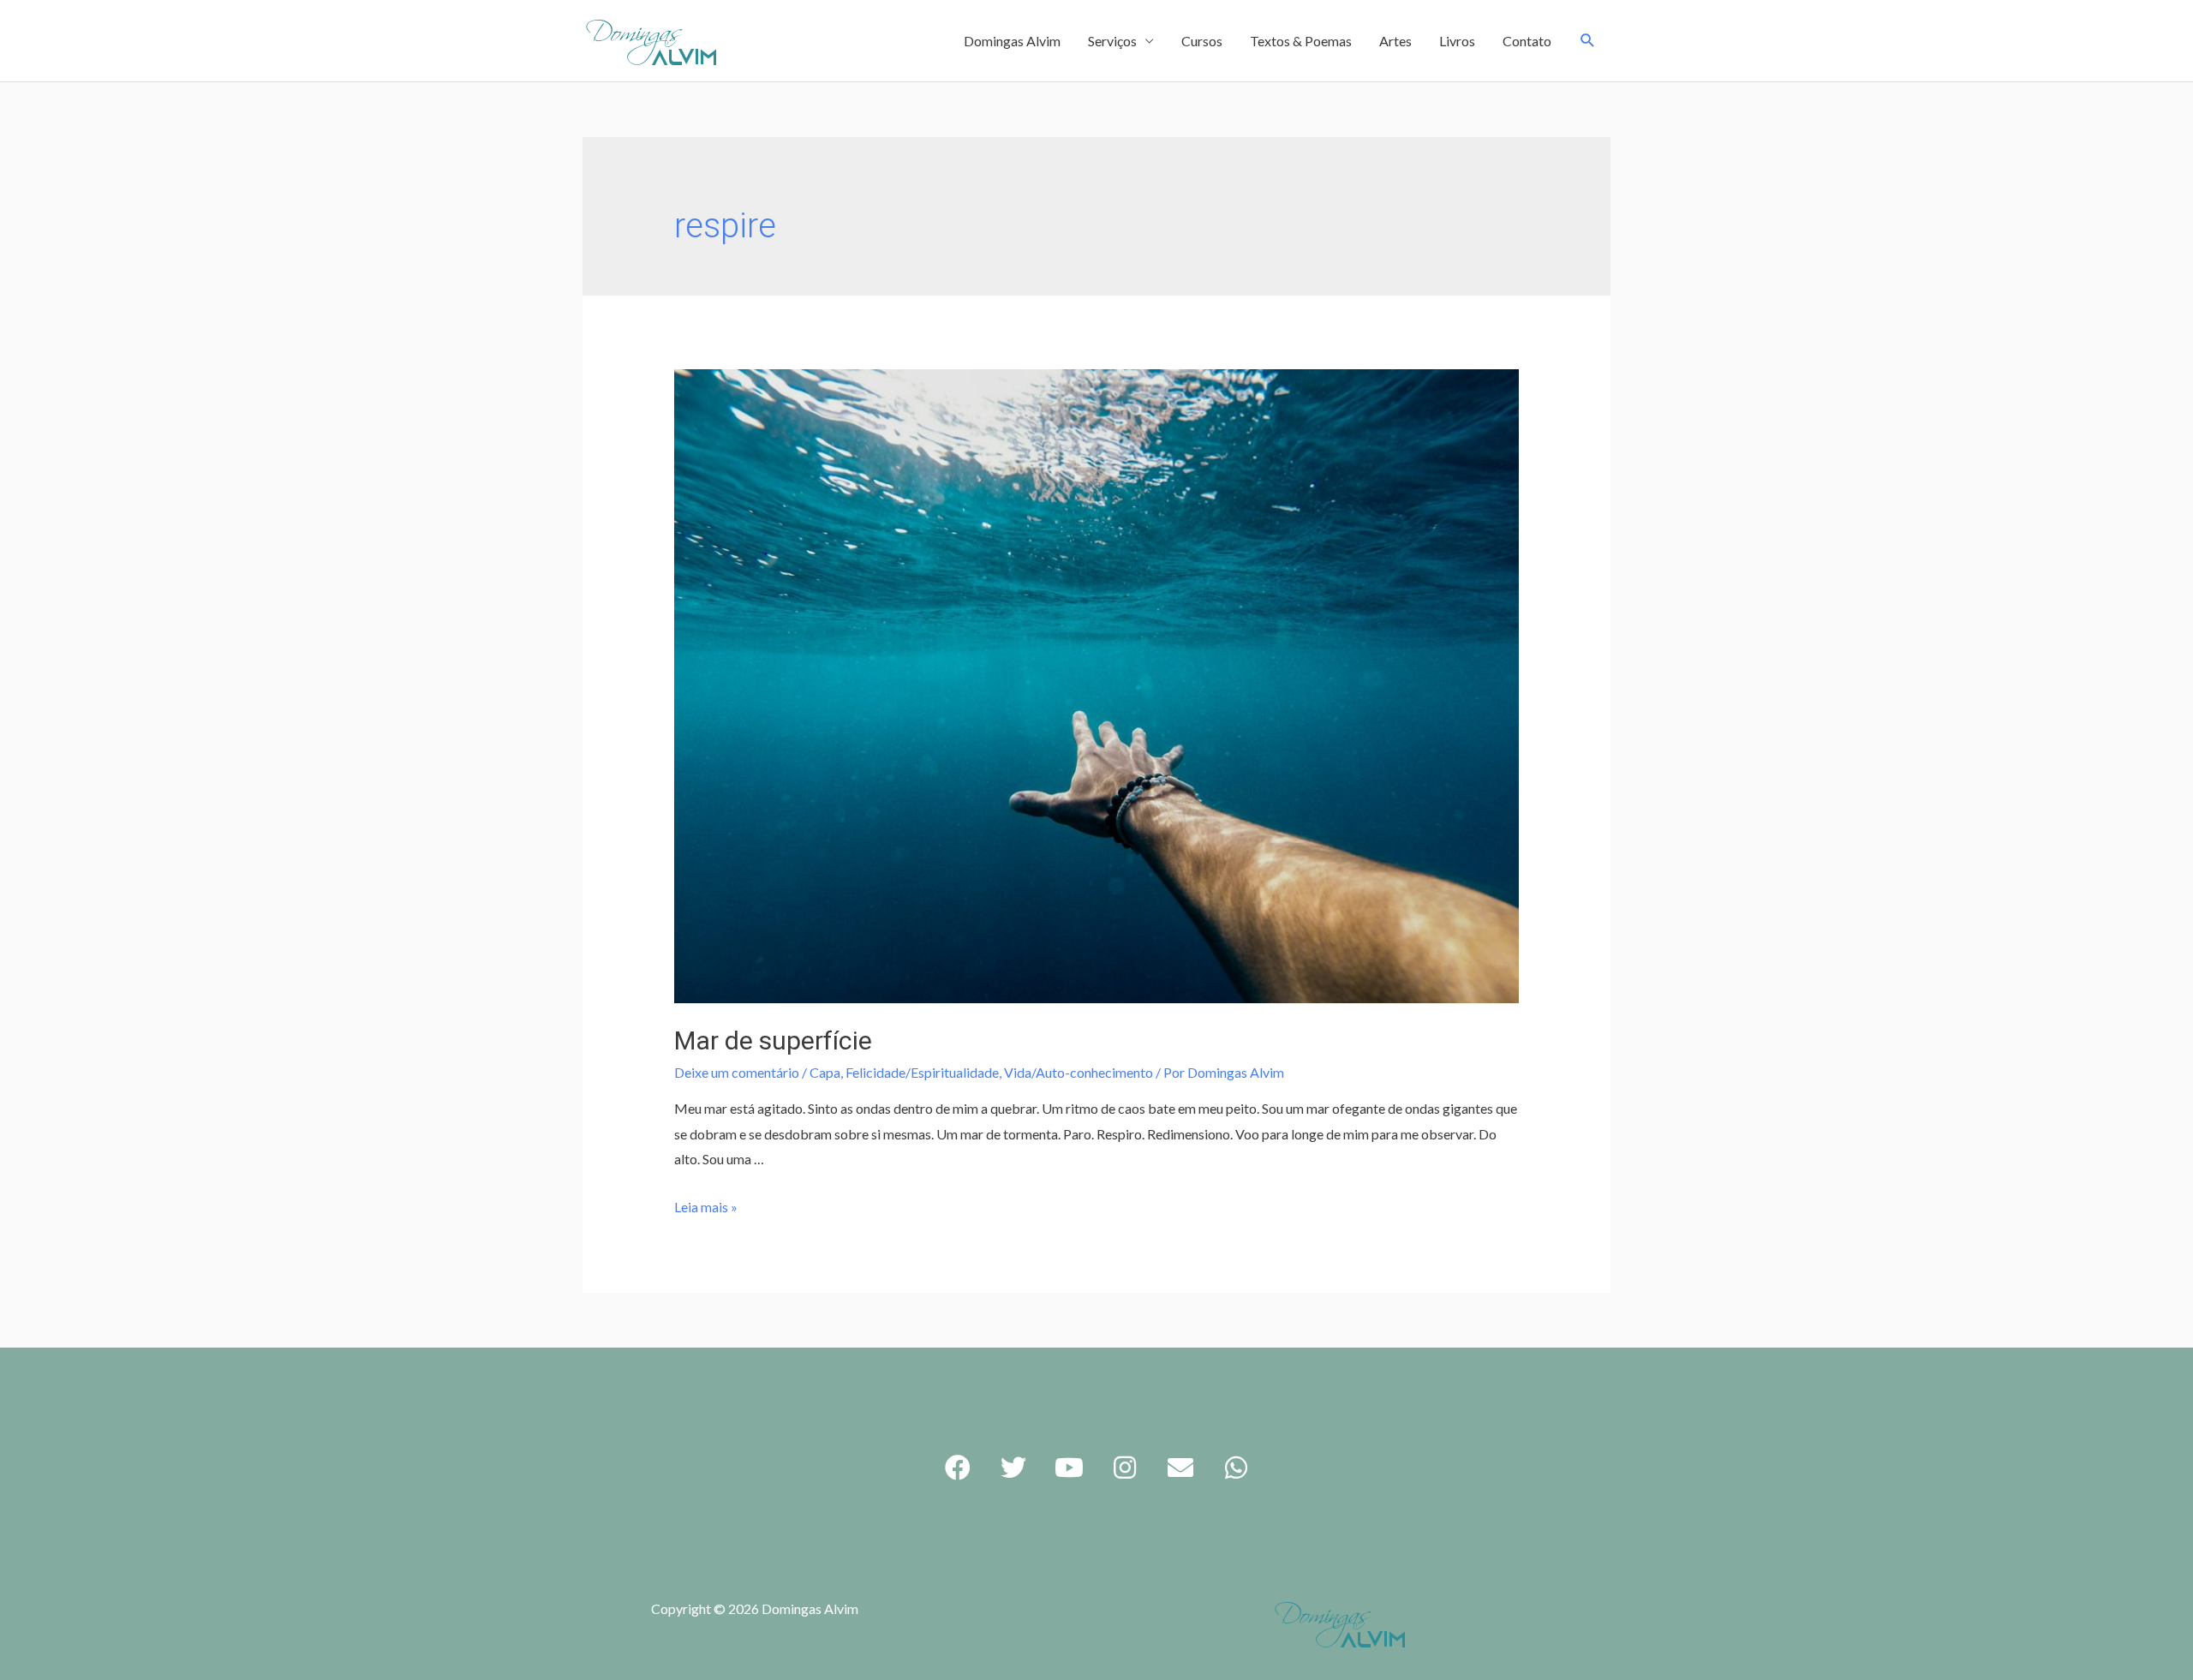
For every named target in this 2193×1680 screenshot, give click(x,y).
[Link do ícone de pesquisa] (1588, 41)
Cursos (1202, 41)
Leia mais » (706, 1207)
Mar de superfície (773, 1040)
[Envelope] (1180, 1468)
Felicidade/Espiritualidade (922, 1072)
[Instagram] (1125, 1468)
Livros (1457, 41)
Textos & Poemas (1301, 41)
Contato (1527, 41)
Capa (825, 1072)
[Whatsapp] (1236, 1468)
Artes (1395, 41)
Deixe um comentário (737, 1072)
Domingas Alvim (1012, 41)
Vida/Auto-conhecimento (1079, 1072)
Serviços (1112, 41)
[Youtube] (1069, 1468)
